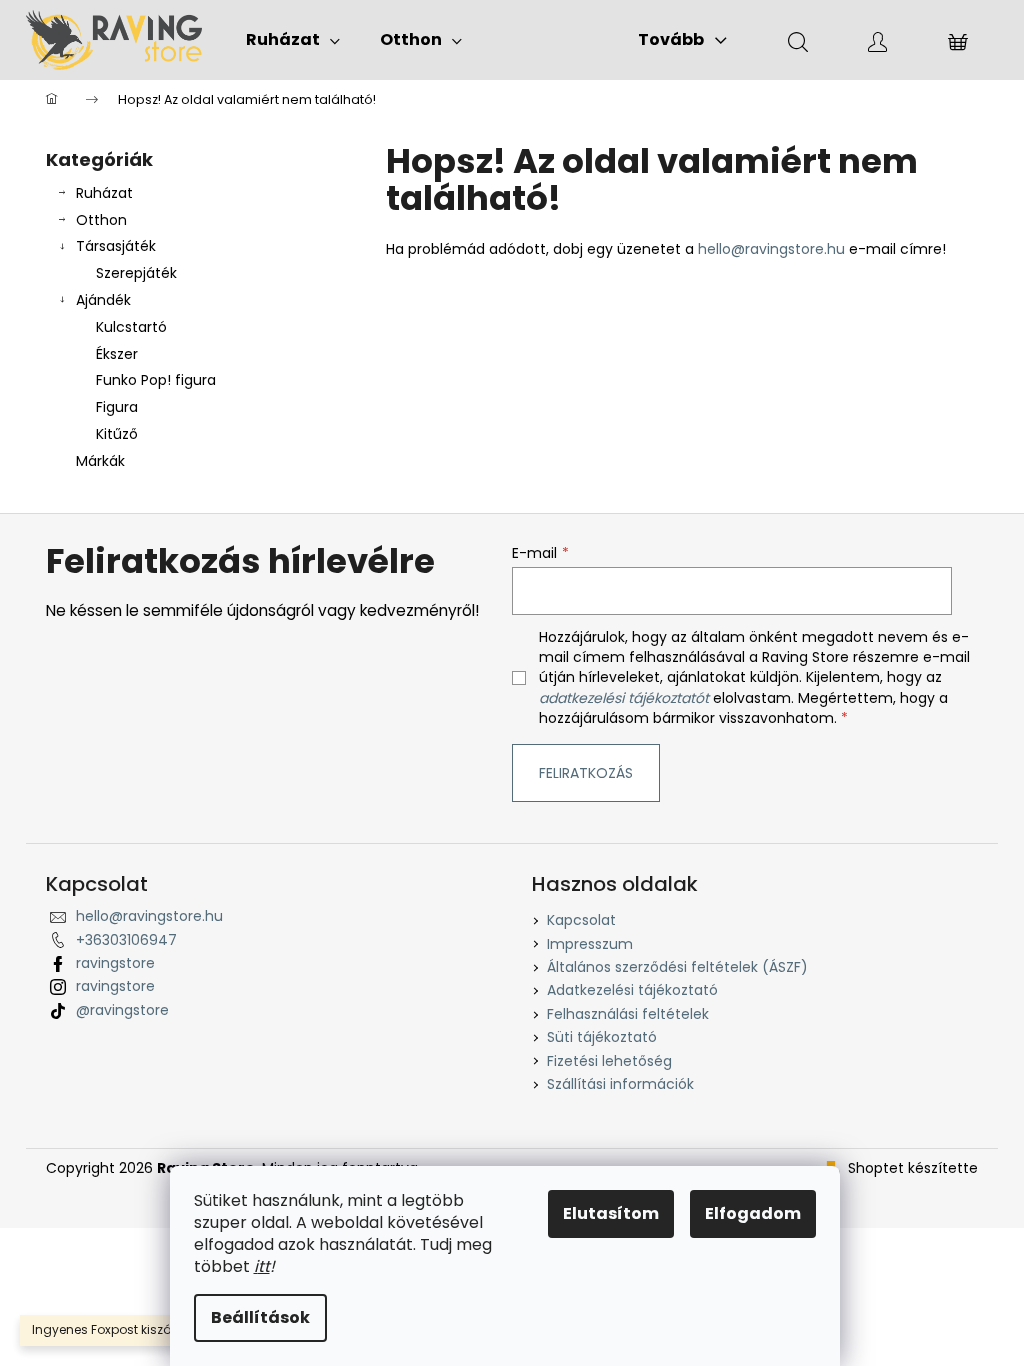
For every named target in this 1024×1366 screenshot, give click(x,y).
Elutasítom (611, 1213)
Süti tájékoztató (602, 1037)
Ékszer (117, 354)
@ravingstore (122, 1010)
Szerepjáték (136, 273)
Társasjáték (116, 246)
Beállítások (260, 1317)
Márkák (100, 461)
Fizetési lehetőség (609, 1061)
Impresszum (590, 944)
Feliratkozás (586, 773)
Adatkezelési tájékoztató (632, 990)
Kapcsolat (581, 920)
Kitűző (117, 434)
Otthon (101, 220)
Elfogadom (753, 1213)
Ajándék (103, 300)
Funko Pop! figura (156, 380)
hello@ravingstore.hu (771, 249)
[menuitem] (293, 40)
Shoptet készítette (913, 1168)
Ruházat (104, 193)
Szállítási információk (620, 1084)
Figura (117, 407)
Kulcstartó (131, 327)
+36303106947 (126, 940)
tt (264, 1266)
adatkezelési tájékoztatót (624, 698)
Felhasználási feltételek (628, 1014)
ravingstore (115, 963)
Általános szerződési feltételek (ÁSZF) (677, 967)
